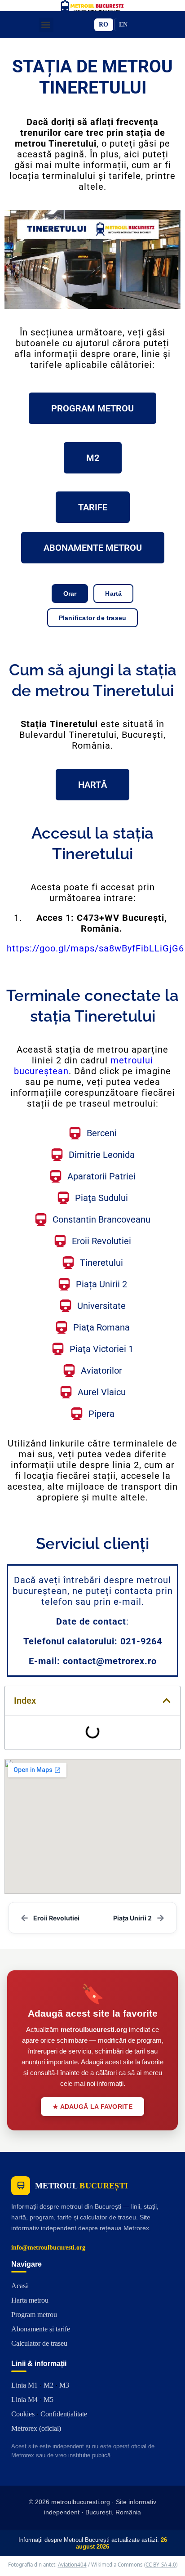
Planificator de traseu (92, 618)
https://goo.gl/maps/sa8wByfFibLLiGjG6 (95, 948)
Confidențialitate (64, 2414)
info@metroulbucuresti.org (48, 2248)
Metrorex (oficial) (36, 2428)
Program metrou (34, 2315)
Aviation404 (72, 2565)
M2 (48, 2385)
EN (123, 25)
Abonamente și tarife (41, 2329)
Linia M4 (24, 2400)
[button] (46, 25)
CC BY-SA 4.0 (161, 2565)
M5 (48, 2400)
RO (104, 25)
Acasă (20, 2286)
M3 (64, 2385)
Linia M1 (24, 2385)
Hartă (113, 594)
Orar (70, 594)
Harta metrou (30, 2300)
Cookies (23, 2414)
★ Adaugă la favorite (92, 2107)
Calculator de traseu (39, 2343)
